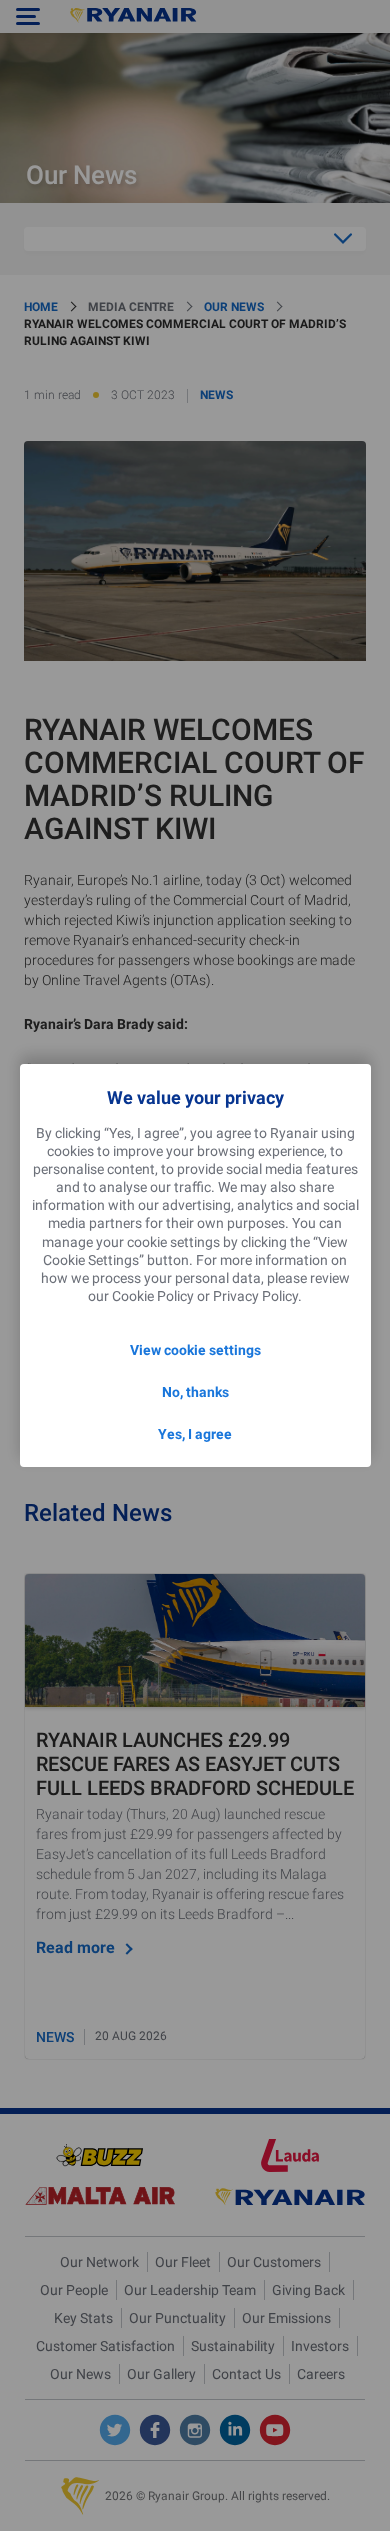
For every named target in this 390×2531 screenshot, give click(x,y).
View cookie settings (195, 1350)
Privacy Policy (255, 1296)
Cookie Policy (153, 1296)
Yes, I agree (195, 1434)
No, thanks (195, 1392)
